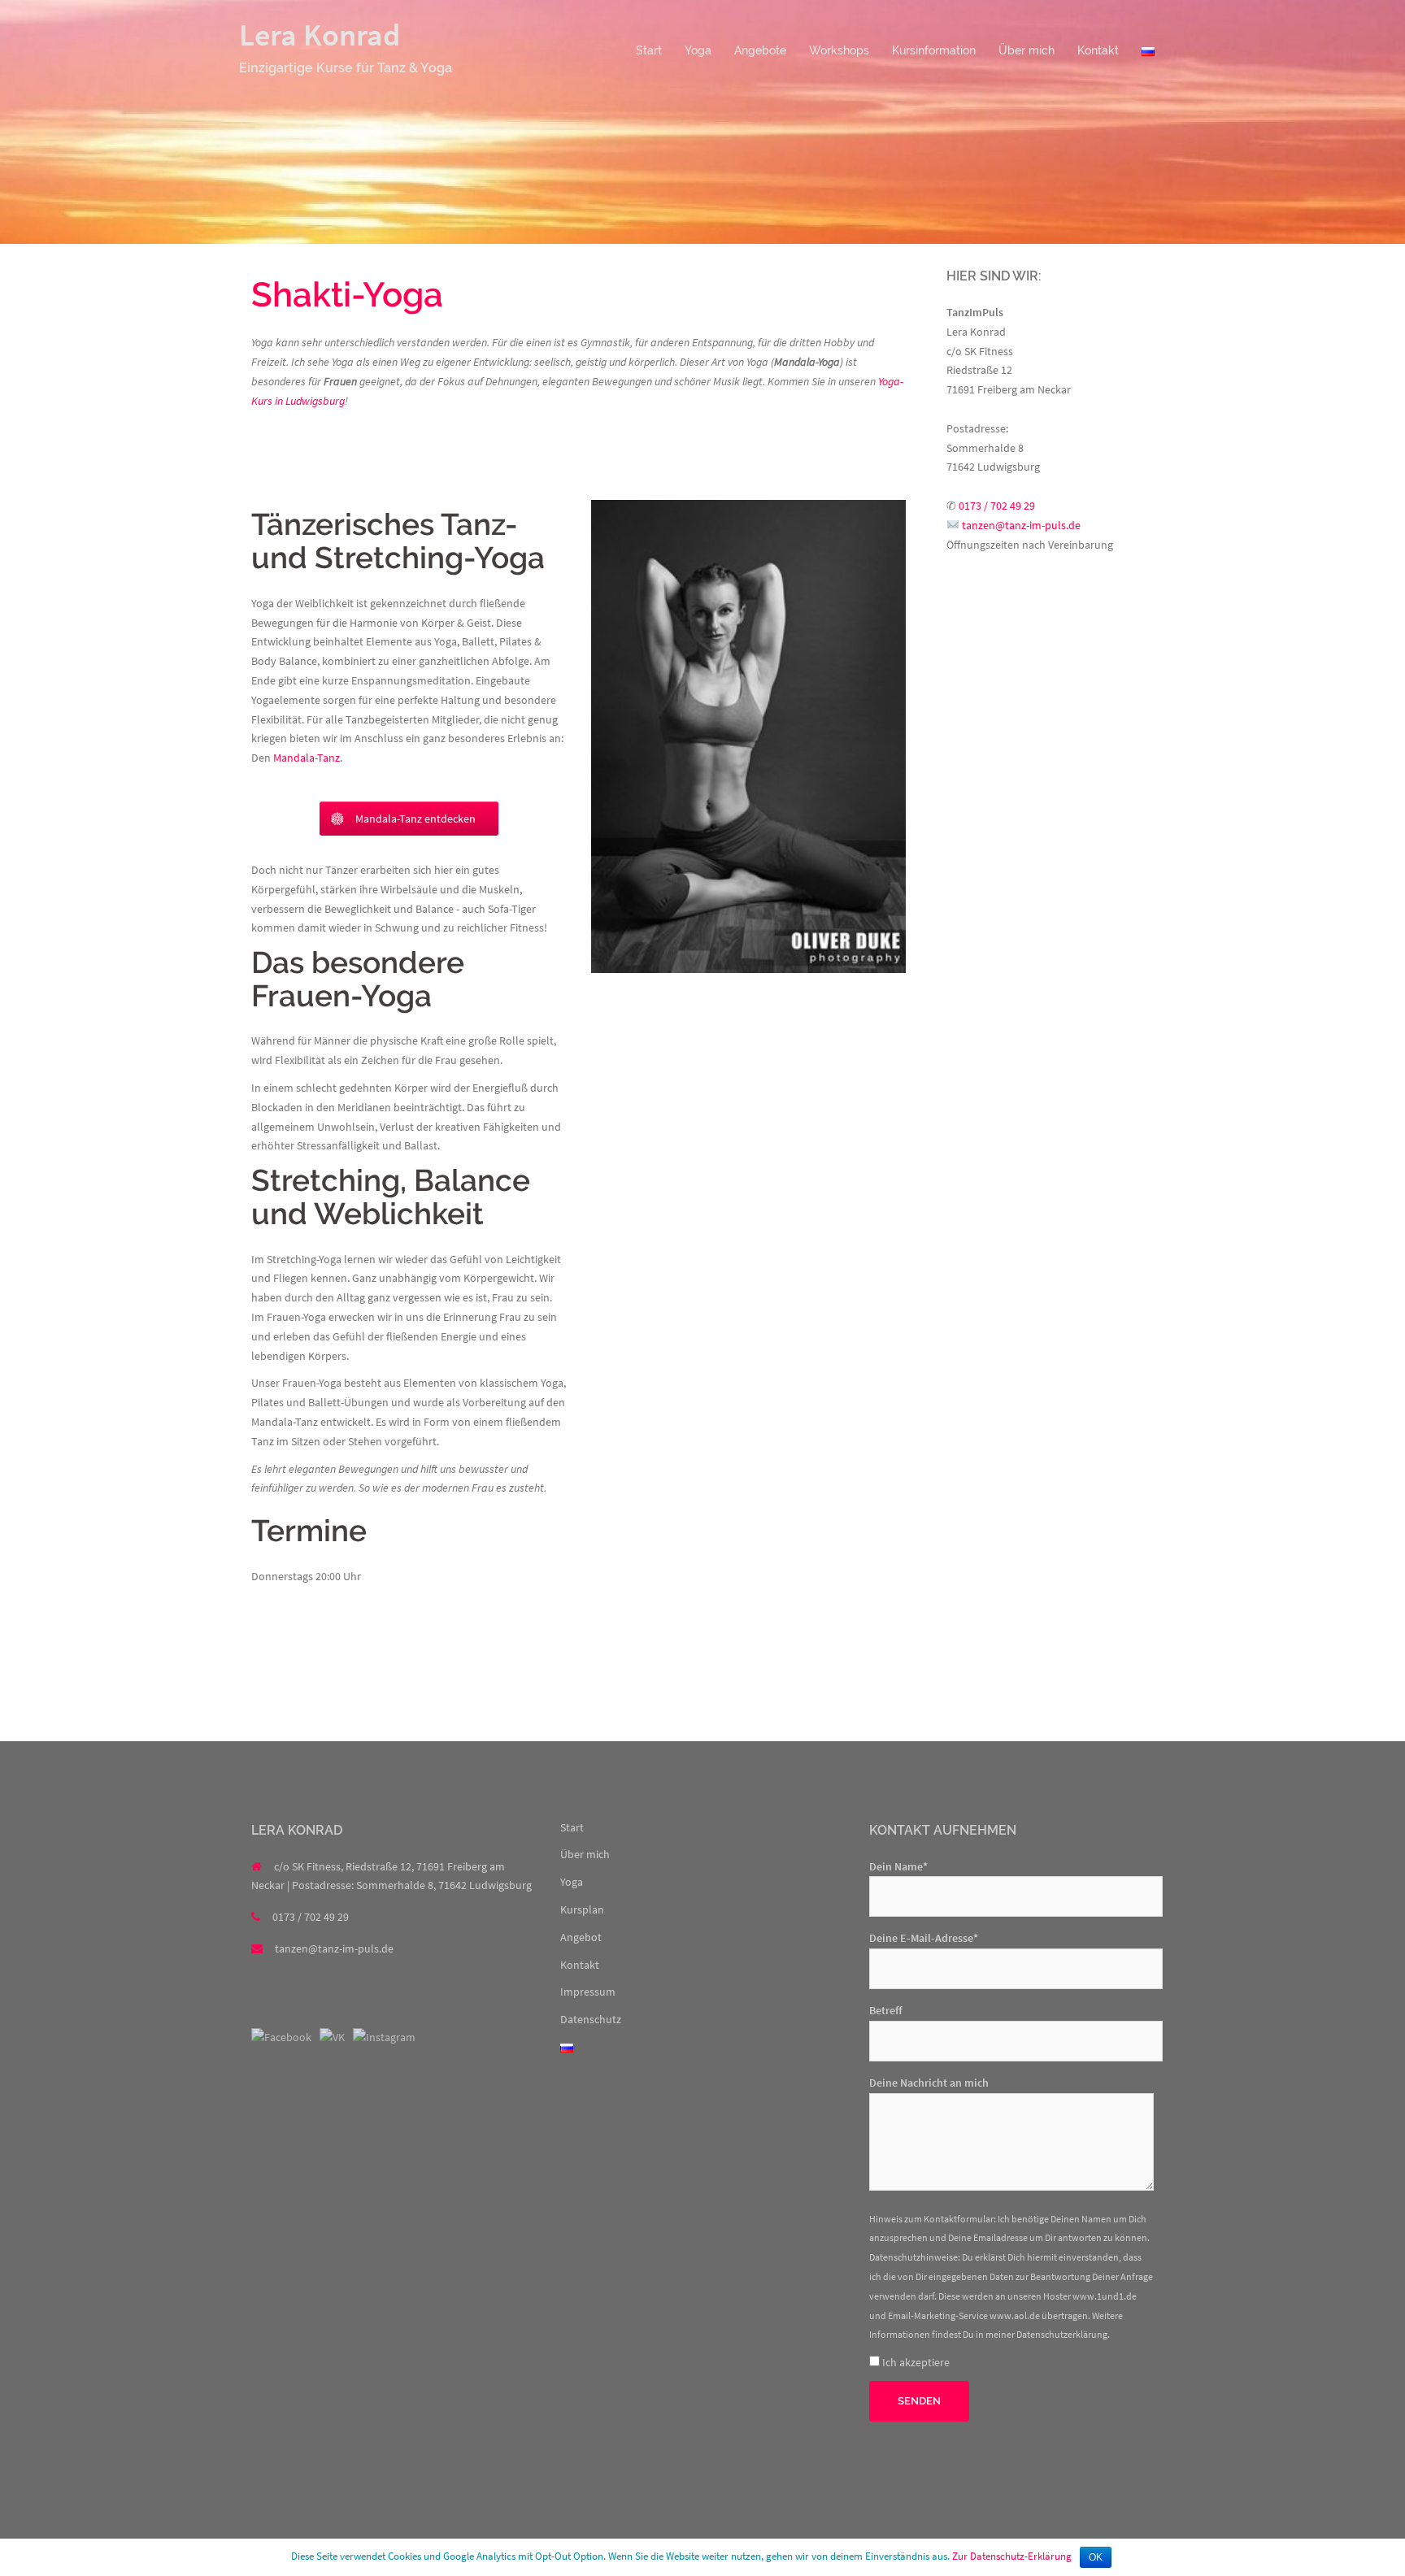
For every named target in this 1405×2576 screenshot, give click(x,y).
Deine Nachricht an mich (929, 2083)
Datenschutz (591, 2019)
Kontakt (1098, 50)
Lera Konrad (320, 35)
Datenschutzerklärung (1062, 2334)
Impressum (588, 1992)
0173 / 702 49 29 (997, 506)
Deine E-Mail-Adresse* (924, 1938)
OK (1096, 2557)
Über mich (1027, 50)
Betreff (886, 2010)
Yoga (698, 50)
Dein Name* (898, 1866)
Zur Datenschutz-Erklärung (1012, 2556)
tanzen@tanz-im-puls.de (1021, 525)
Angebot (581, 1937)
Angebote (760, 50)
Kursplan (582, 1909)
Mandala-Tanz (307, 758)
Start (649, 50)
